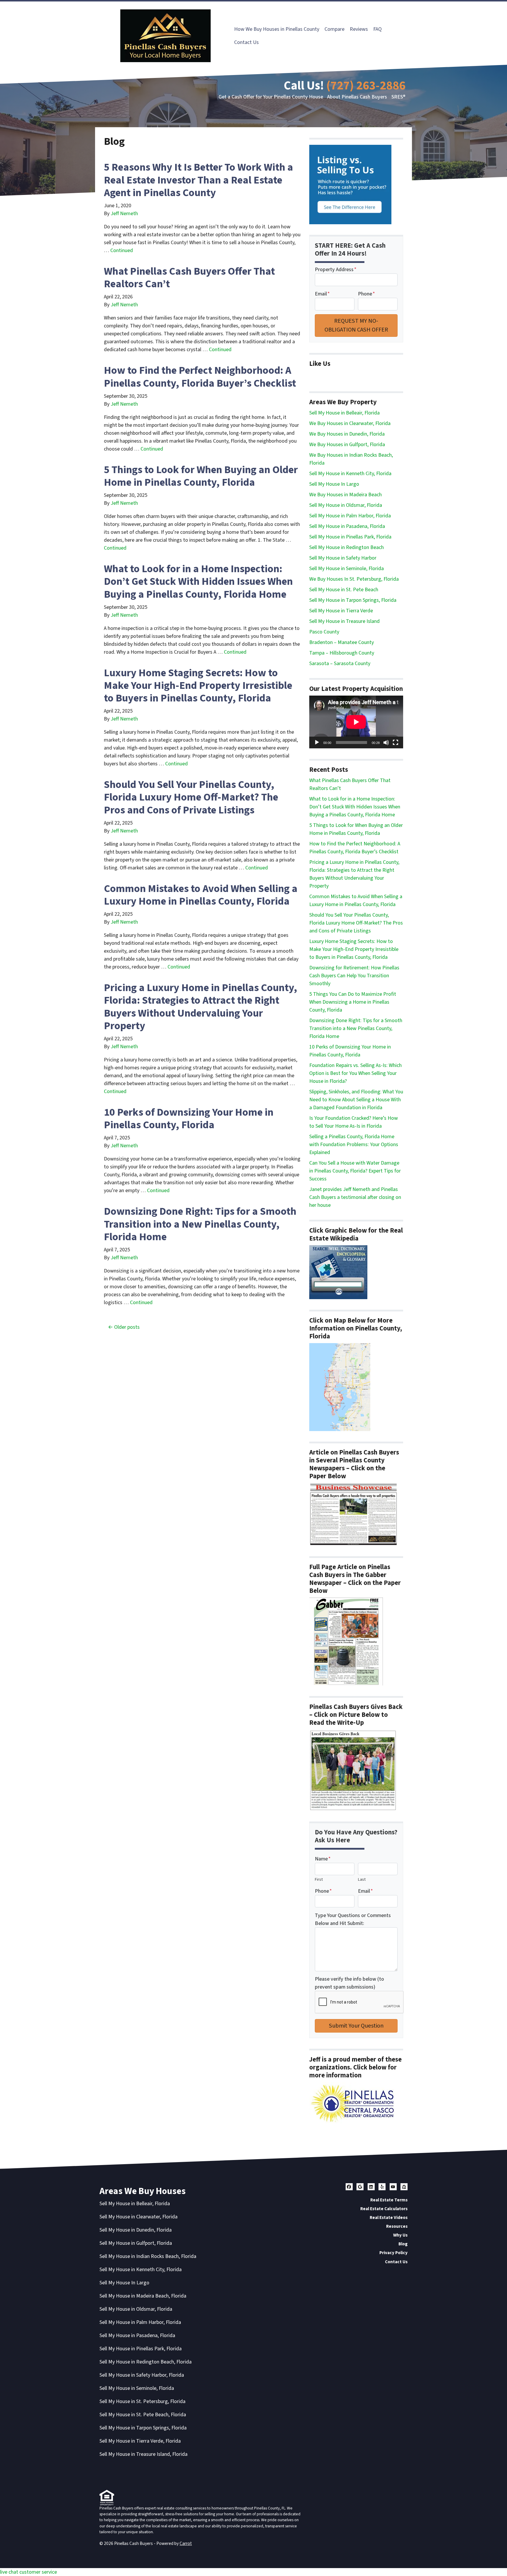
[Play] (317, 742)
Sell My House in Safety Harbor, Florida (142, 2375)
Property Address (336, 270)
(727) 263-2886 (366, 86)
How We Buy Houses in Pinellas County (277, 29)
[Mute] (386, 742)
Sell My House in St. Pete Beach (344, 590)
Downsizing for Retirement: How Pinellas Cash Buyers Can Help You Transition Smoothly (354, 976)
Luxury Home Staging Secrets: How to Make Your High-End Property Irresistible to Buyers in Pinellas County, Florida (198, 685)
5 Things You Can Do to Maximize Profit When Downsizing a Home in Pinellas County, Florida (353, 1002)
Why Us (400, 2235)
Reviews (359, 29)
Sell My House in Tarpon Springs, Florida (353, 600)
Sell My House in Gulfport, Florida (136, 2243)
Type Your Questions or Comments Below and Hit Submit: (353, 1919)
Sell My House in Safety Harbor (343, 558)
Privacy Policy (393, 2253)
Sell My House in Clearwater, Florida (138, 2217)
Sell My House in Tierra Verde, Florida (140, 2441)
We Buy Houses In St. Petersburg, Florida (354, 579)
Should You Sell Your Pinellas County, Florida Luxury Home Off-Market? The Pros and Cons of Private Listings (191, 797)
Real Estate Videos (389, 2218)
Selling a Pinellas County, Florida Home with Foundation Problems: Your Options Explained (354, 1145)
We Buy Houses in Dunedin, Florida (347, 434)
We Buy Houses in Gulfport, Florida (347, 445)
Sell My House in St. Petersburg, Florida (142, 2401)
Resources (397, 2226)
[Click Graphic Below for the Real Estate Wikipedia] (338, 1272)
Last (362, 1879)
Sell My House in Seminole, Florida (347, 569)
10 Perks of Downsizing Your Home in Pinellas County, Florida (189, 1119)
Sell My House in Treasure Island (344, 621)
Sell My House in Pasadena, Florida (347, 526)
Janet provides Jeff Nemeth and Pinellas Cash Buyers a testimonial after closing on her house (355, 1197)
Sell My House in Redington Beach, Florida (146, 2362)
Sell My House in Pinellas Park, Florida (350, 537)
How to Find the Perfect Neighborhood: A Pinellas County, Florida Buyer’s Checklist (200, 377)
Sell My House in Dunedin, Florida (136, 2230)
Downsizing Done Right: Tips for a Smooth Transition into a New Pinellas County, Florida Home (200, 1224)
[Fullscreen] (396, 742)
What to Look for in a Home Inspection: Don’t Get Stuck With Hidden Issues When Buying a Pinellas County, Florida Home (198, 581)
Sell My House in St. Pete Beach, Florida (143, 2415)
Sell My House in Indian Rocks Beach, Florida (148, 2256)
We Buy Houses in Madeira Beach (345, 495)
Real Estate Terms (389, 2200)
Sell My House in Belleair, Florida (344, 413)
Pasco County (324, 632)
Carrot (186, 2543)
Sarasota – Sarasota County (340, 663)
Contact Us (246, 42)
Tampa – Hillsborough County (342, 653)
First (319, 1879)
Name (323, 1859)
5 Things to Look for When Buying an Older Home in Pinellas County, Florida (201, 476)
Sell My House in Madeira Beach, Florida (143, 2296)
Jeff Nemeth (124, 214)
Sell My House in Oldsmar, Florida (346, 505)
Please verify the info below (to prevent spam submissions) (349, 1983)
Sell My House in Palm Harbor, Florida (350, 516)
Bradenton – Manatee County (342, 642)
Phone (366, 294)
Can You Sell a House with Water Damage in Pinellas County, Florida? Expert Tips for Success (355, 1171)
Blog (403, 2244)
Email (322, 294)
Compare (334, 29)
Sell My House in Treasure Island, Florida (143, 2454)
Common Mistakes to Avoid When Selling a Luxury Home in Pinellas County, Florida (201, 895)
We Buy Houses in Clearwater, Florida (350, 423)
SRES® (398, 97)
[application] (356, 722)
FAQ (377, 29)
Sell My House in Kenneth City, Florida (350, 474)
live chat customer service (28, 2572)
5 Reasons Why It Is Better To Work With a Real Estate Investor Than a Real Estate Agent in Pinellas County (198, 180)
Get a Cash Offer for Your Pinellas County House (271, 97)
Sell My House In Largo (334, 484)
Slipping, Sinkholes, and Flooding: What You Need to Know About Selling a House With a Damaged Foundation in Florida (356, 1100)
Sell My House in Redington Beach (347, 547)
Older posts (127, 1327)
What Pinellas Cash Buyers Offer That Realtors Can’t (189, 278)
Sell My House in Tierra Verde (341, 611)
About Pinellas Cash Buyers (357, 97)
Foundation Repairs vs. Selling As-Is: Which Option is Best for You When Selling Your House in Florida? (355, 1073)
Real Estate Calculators (384, 2209)
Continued (122, 250)
